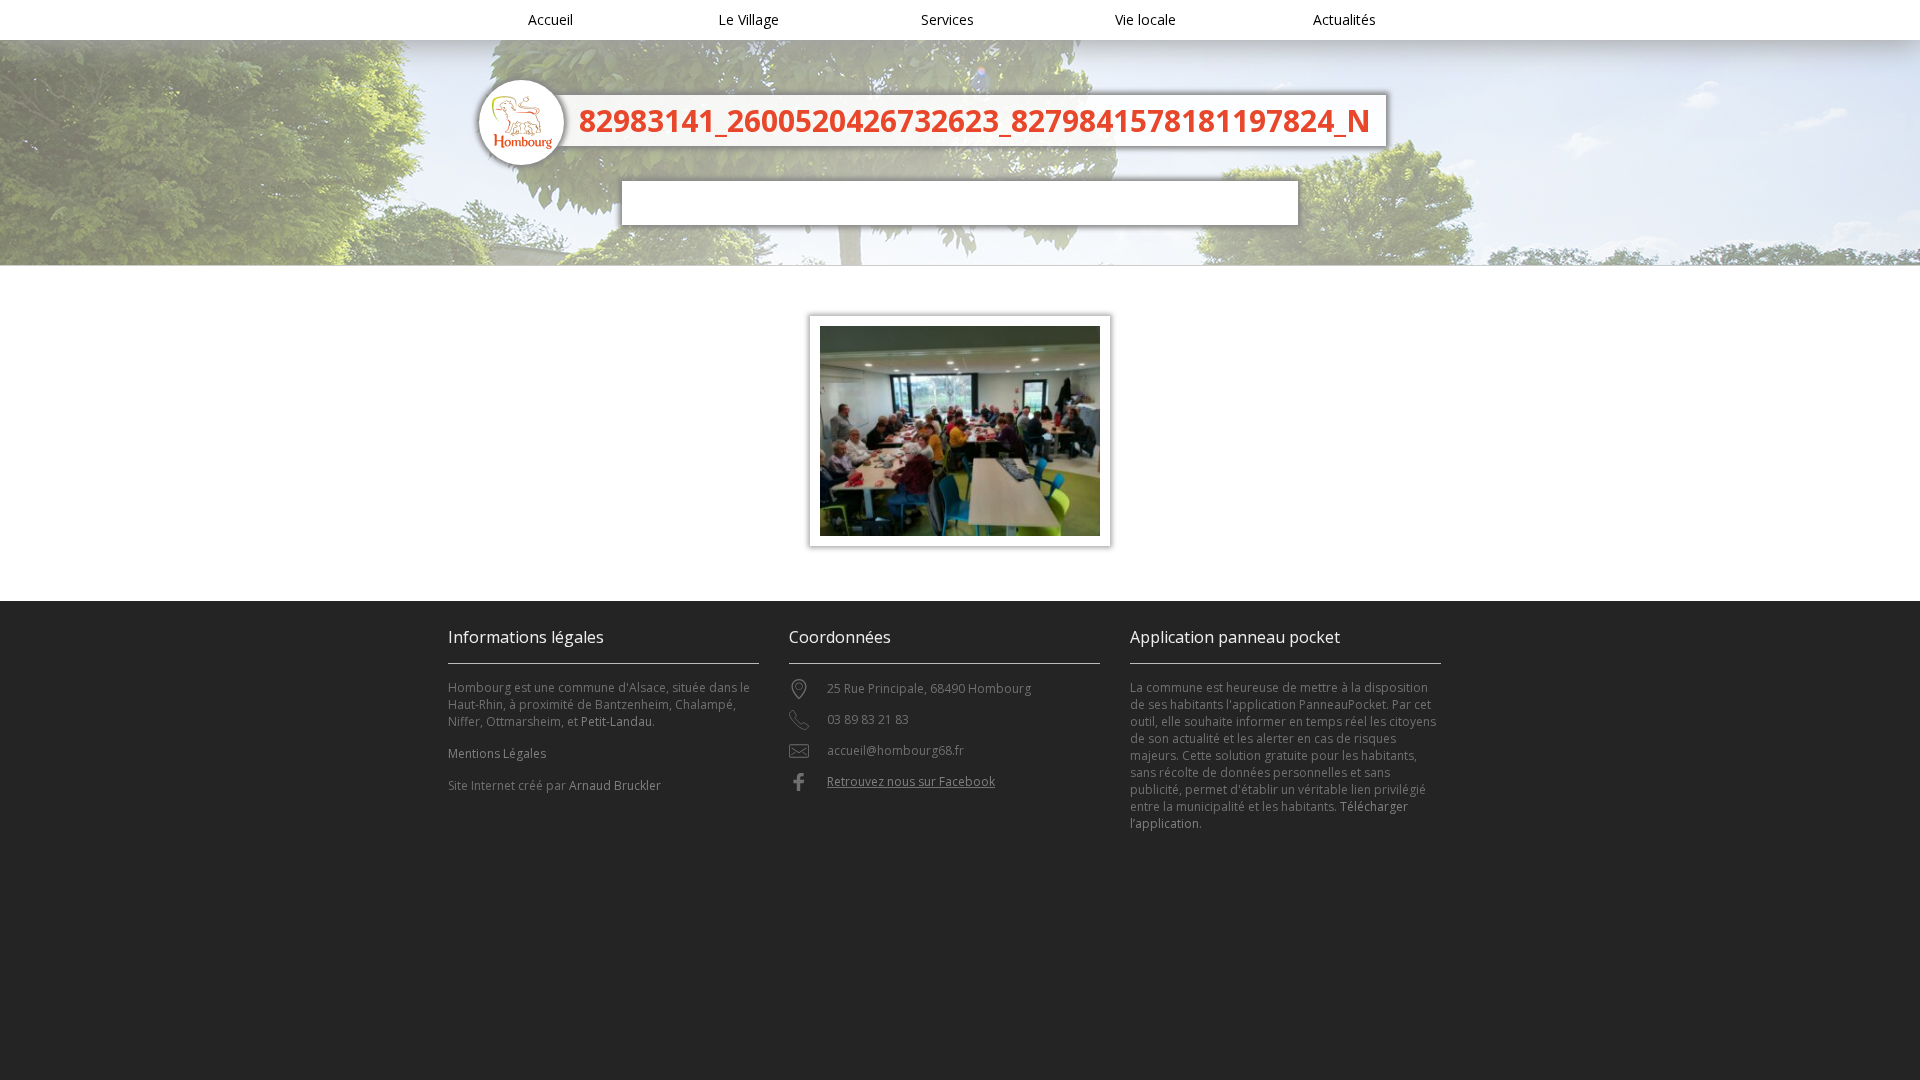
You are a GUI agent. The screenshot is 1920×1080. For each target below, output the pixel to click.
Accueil (550, 19)
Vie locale (1145, 19)
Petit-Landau (616, 721)
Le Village (748, 19)
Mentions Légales (497, 753)
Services (947, 19)
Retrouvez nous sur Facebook (911, 781)
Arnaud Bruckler (615, 785)
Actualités (1344, 19)
